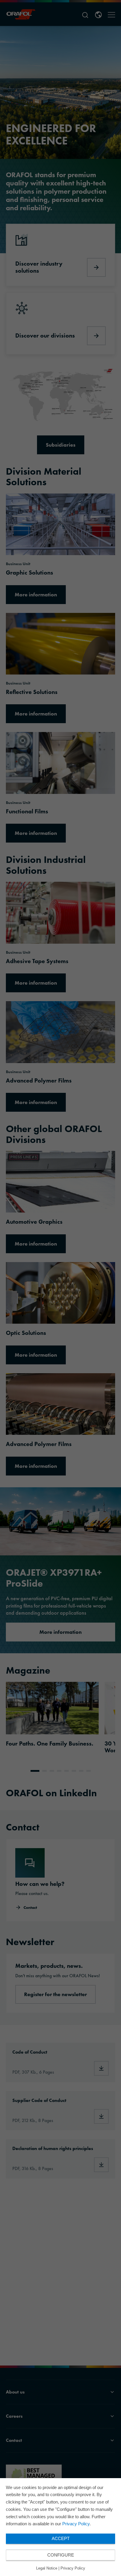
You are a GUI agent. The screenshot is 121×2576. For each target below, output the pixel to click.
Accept (61, 2538)
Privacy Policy (76, 2524)
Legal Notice (47, 2568)
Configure (61, 2555)
